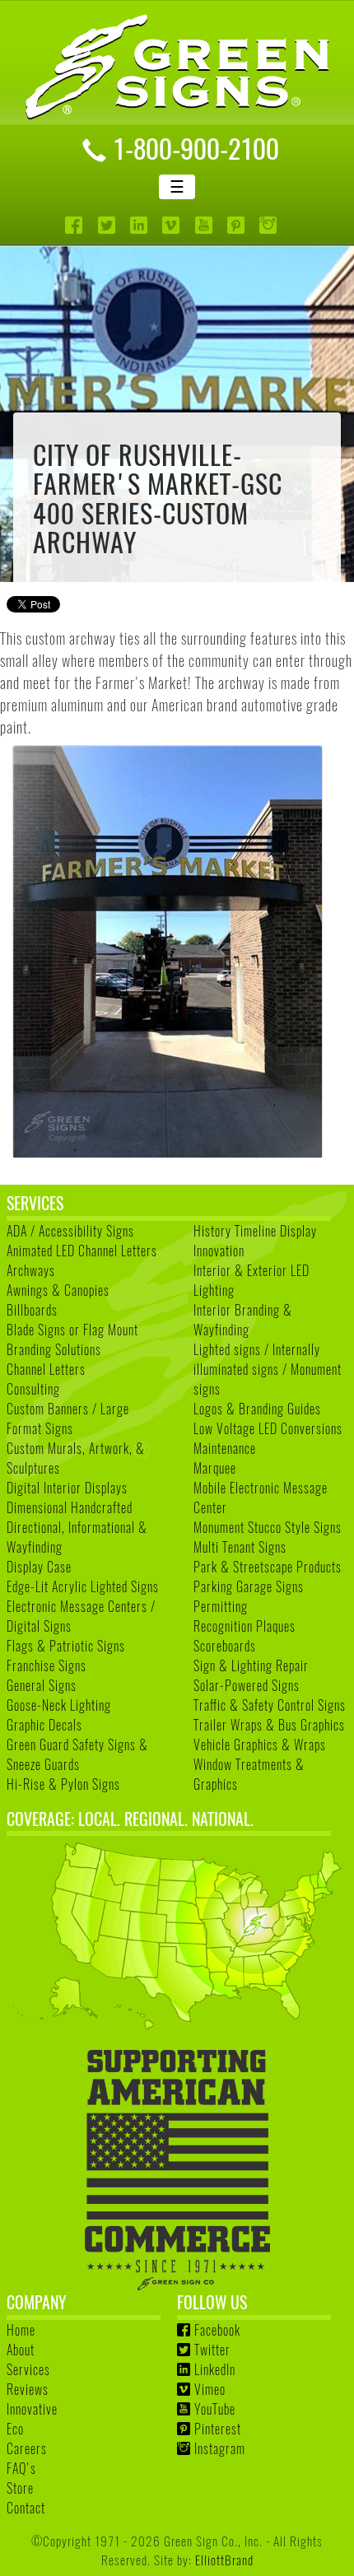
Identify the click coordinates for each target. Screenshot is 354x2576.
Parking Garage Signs (249, 1586)
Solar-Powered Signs (247, 1685)
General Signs (42, 1685)
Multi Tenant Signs (240, 1547)
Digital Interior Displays (67, 1488)
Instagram (220, 2448)
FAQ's (21, 2468)
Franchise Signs (47, 1665)
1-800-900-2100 (196, 147)
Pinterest (218, 2429)
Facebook (217, 2330)
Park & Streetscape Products (268, 1567)
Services (28, 2369)
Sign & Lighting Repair (251, 1665)
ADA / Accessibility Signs (70, 1231)
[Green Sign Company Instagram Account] (270, 225)
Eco (15, 2429)
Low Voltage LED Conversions (268, 1428)
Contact (26, 2508)
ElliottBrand (224, 2559)
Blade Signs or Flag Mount (72, 1330)
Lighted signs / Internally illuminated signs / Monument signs (268, 1369)
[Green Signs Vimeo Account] (172, 225)
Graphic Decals (44, 1725)
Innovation (219, 1251)
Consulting (33, 1389)
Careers (27, 2448)
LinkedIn (215, 2369)
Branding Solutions (54, 1349)
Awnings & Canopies (58, 1290)
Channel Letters (46, 1369)
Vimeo (210, 2389)
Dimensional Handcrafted (70, 1507)
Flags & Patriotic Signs (66, 1646)
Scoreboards (225, 1646)
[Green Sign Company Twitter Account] (108, 225)
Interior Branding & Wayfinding (243, 1320)
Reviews (28, 2389)
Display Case (39, 1567)
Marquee (215, 1468)
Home (21, 2330)
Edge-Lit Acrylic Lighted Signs (83, 1586)
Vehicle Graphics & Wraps (260, 1745)
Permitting (221, 1606)
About (21, 2350)
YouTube (215, 2409)
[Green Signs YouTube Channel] (205, 225)
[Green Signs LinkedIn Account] (140, 225)
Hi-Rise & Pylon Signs (63, 1784)
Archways (31, 1270)
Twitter (212, 2350)
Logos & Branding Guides (257, 1409)
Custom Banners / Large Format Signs (68, 1418)
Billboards (32, 1310)
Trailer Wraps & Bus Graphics (269, 1725)
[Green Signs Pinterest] (238, 225)
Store (20, 2488)
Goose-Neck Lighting (59, 1705)
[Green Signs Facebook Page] (75, 225)
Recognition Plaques (245, 1626)
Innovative (32, 2409)
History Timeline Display (255, 1231)
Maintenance (225, 1448)
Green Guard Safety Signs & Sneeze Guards (77, 1754)
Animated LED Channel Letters (82, 1251)
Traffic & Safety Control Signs (270, 1705)
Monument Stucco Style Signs (268, 1527)
